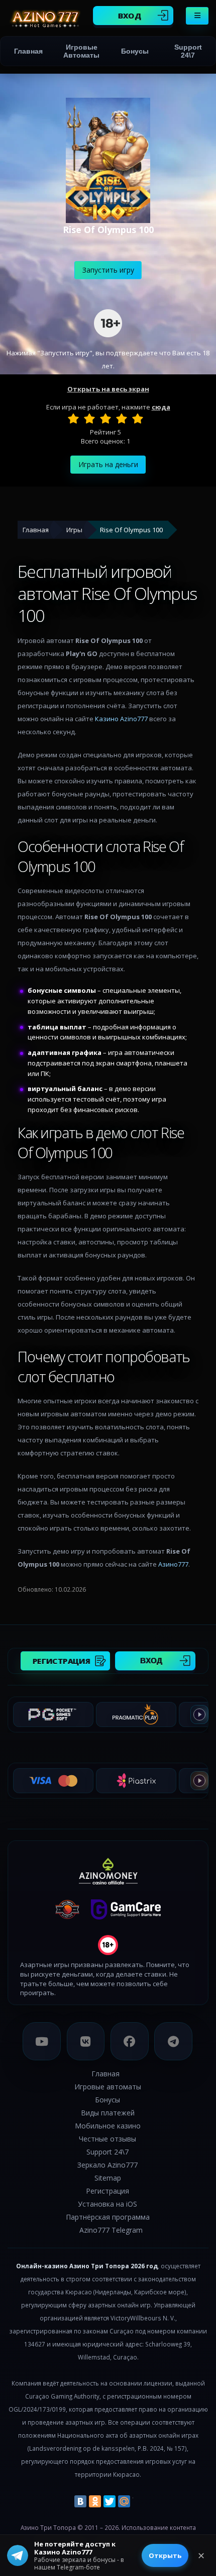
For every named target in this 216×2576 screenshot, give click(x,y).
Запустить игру (108, 270)
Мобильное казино (108, 2126)
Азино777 (173, 1564)
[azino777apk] (173, 2041)
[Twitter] (110, 2501)
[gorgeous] (138, 418)
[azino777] (86, 2041)
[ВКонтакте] (80, 2501)
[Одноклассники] (95, 2501)
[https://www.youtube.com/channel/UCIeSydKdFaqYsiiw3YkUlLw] (42, 2041)
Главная (28, 51)
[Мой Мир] (124, 2501)
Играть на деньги (108, 464)
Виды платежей (108, 2113)
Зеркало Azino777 (107, 2165)
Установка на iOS (107, 2204)
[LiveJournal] (139, 2501)
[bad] (73, 418)
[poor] (89, 418)
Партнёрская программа (108, 2217)
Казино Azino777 (121, 719)
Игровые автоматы (81, 51)
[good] (122, 418)
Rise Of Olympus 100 (131, 530)
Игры (74, 530)
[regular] (105, 418)
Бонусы (135, 51)
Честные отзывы (107, 2139)
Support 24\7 (188, 51)
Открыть (165, 2555)
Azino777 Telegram (111, 2230)
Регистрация (62, 1661)
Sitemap (108, 2178)
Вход (130, 16)
